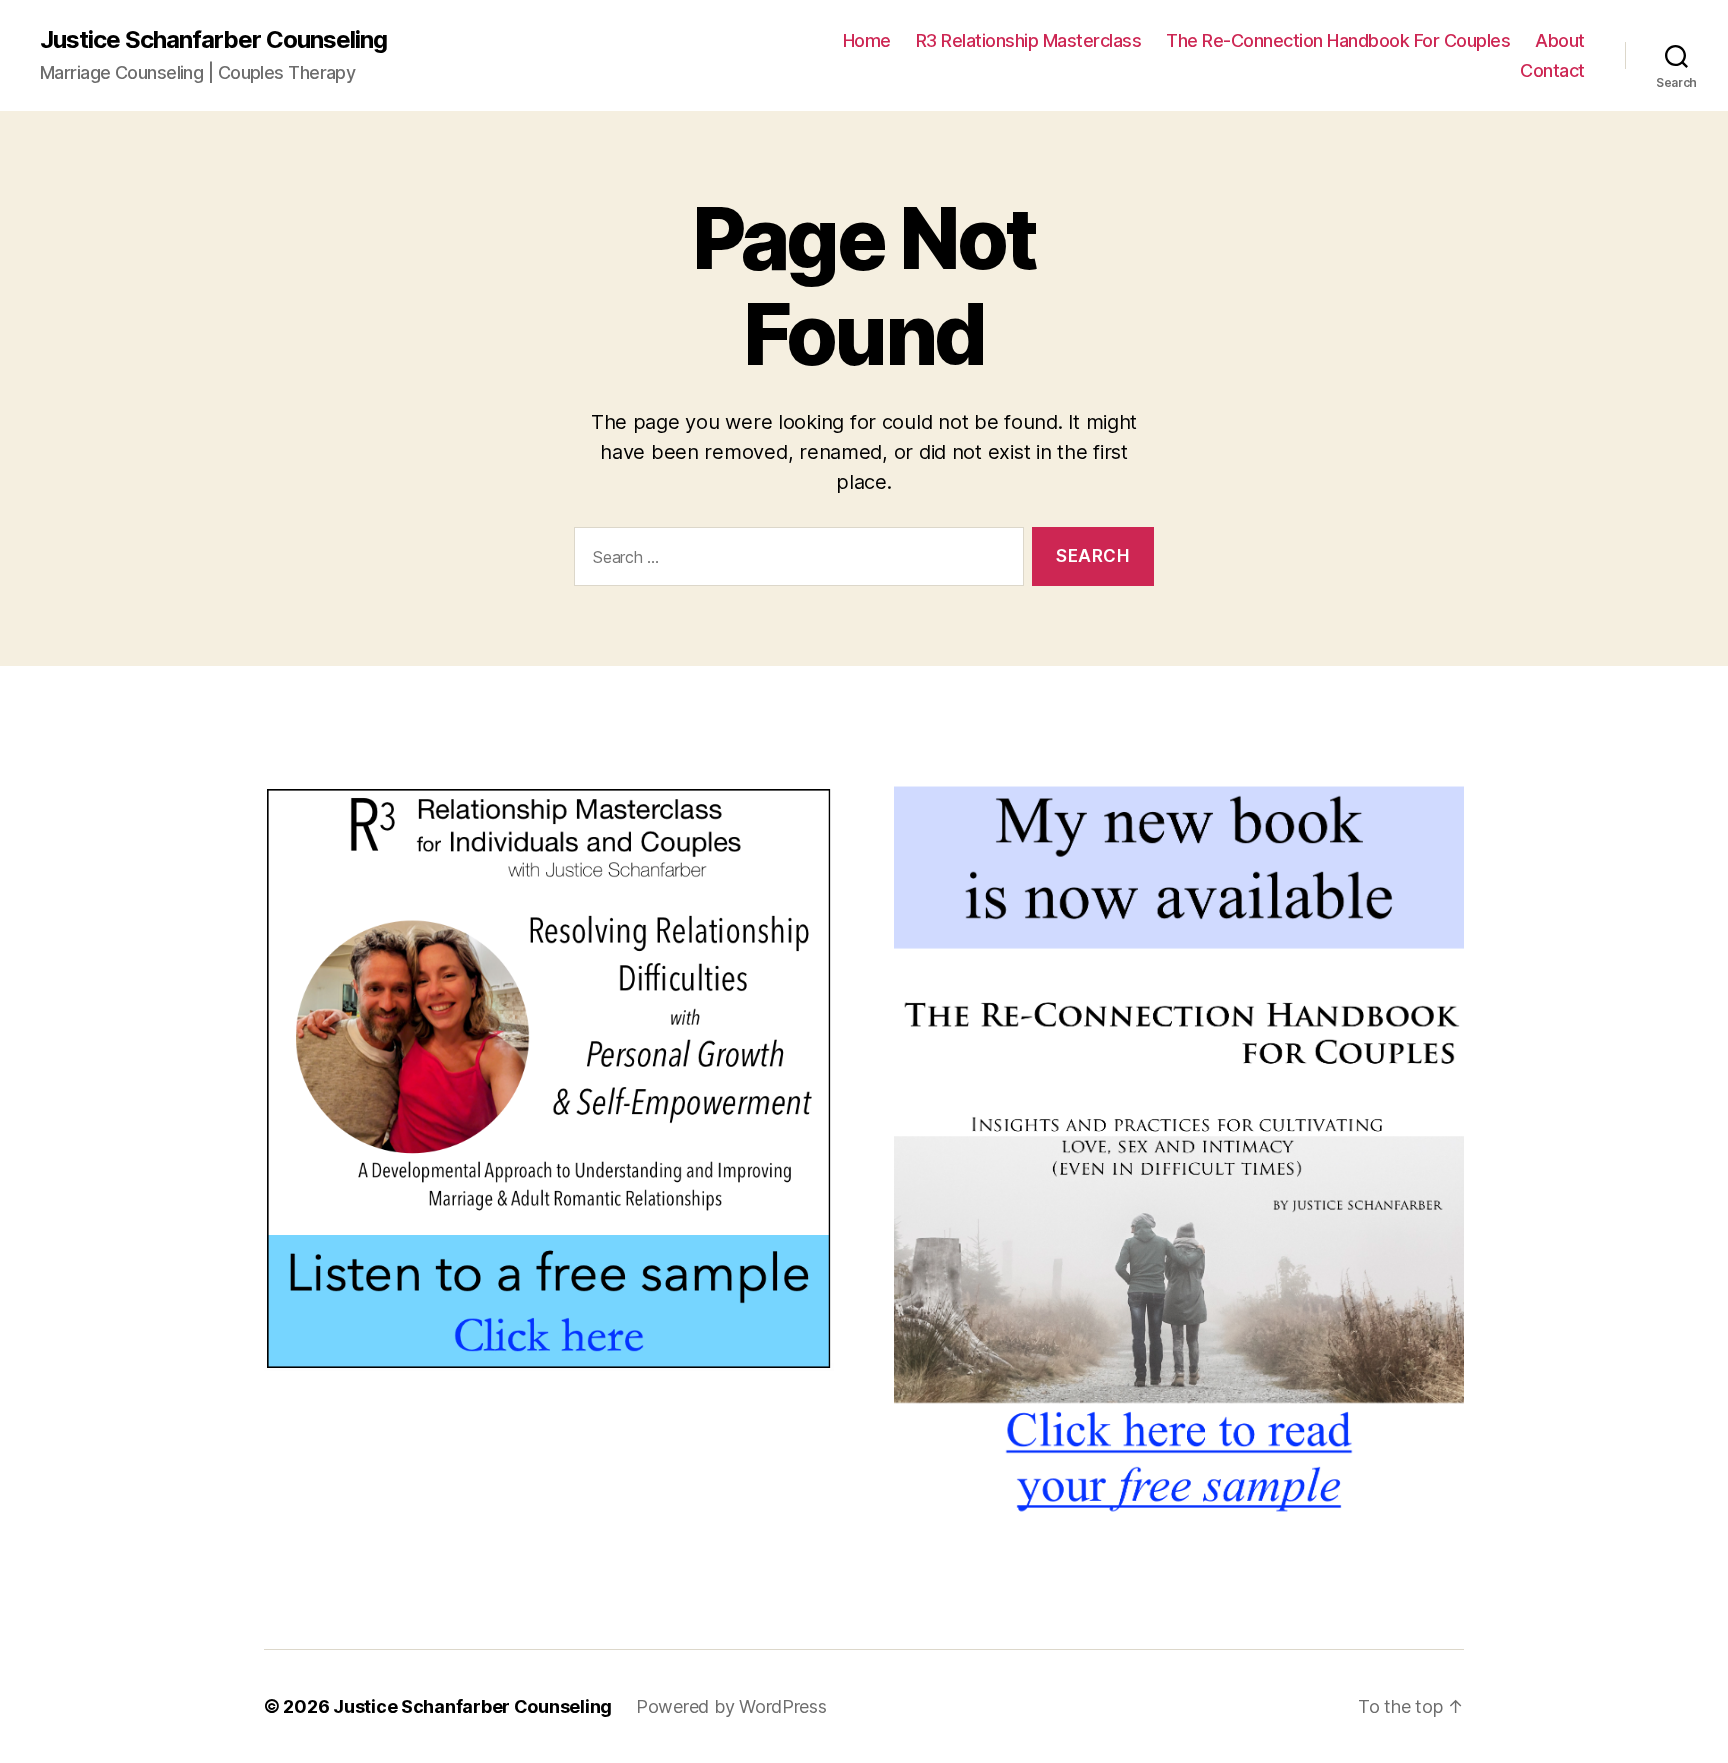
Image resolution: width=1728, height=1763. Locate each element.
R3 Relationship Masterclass (1029, 40)
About (1560, 40)
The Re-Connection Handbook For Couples (1338, 40)
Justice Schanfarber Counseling (213, 40)
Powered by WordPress (731, 1706)
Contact (1552, 70)
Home (867, 40)
